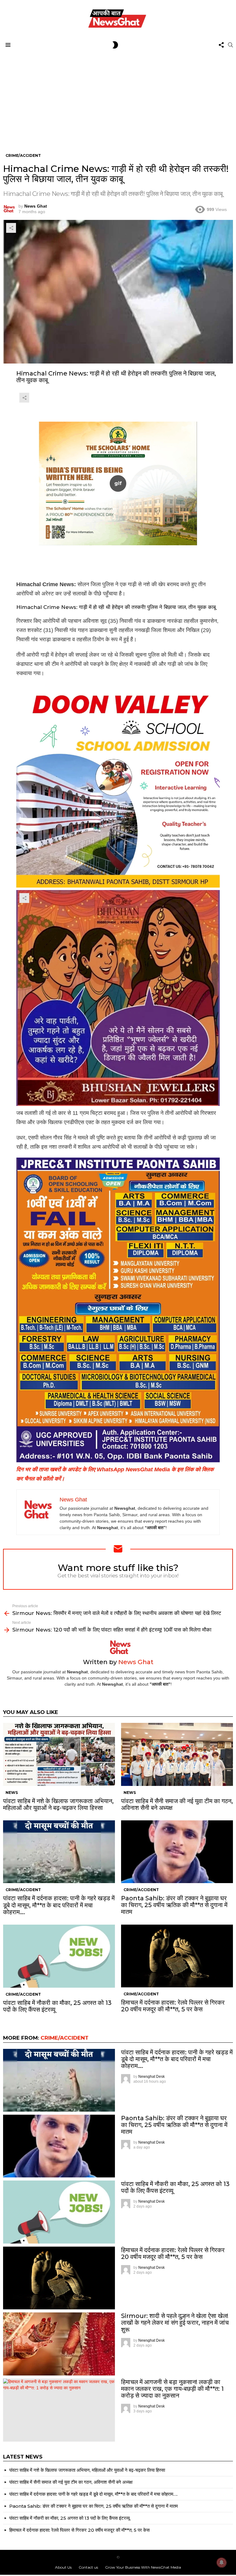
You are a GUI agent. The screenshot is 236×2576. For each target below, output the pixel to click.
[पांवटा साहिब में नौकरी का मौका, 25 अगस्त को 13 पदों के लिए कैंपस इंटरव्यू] (59, 1956)
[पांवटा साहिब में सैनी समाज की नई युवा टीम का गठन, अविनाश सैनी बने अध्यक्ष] (177, 1754)
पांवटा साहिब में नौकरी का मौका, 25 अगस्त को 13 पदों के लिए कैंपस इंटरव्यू (57, 2006)
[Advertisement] (118, 97)
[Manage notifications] (222, 2562)
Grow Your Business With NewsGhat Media (143, 2567)
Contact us (88, 2567)
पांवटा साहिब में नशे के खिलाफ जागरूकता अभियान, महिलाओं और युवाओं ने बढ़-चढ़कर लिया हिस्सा (58, 1804)
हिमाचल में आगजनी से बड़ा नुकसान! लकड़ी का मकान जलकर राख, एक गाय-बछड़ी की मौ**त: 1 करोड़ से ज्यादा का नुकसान (172, 2389)
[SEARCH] (230, 45)
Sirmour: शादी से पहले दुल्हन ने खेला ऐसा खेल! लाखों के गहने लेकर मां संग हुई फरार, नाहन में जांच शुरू (175, 2323)
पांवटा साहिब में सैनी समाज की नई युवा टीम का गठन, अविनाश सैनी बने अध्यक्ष (177, 1804)
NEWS (12, 1793)
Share (11, 228)
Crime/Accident (23, 1890)
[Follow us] (221, 45)
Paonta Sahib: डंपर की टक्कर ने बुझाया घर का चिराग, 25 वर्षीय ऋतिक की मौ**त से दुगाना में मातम (174, 1905)
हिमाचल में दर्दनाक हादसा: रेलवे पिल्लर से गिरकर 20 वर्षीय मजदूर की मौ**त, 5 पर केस (173, 2006)
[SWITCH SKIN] (115, 45)
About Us (63, 2567)
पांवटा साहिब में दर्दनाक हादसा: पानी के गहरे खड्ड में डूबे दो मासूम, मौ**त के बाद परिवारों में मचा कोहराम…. (59, 1905)
